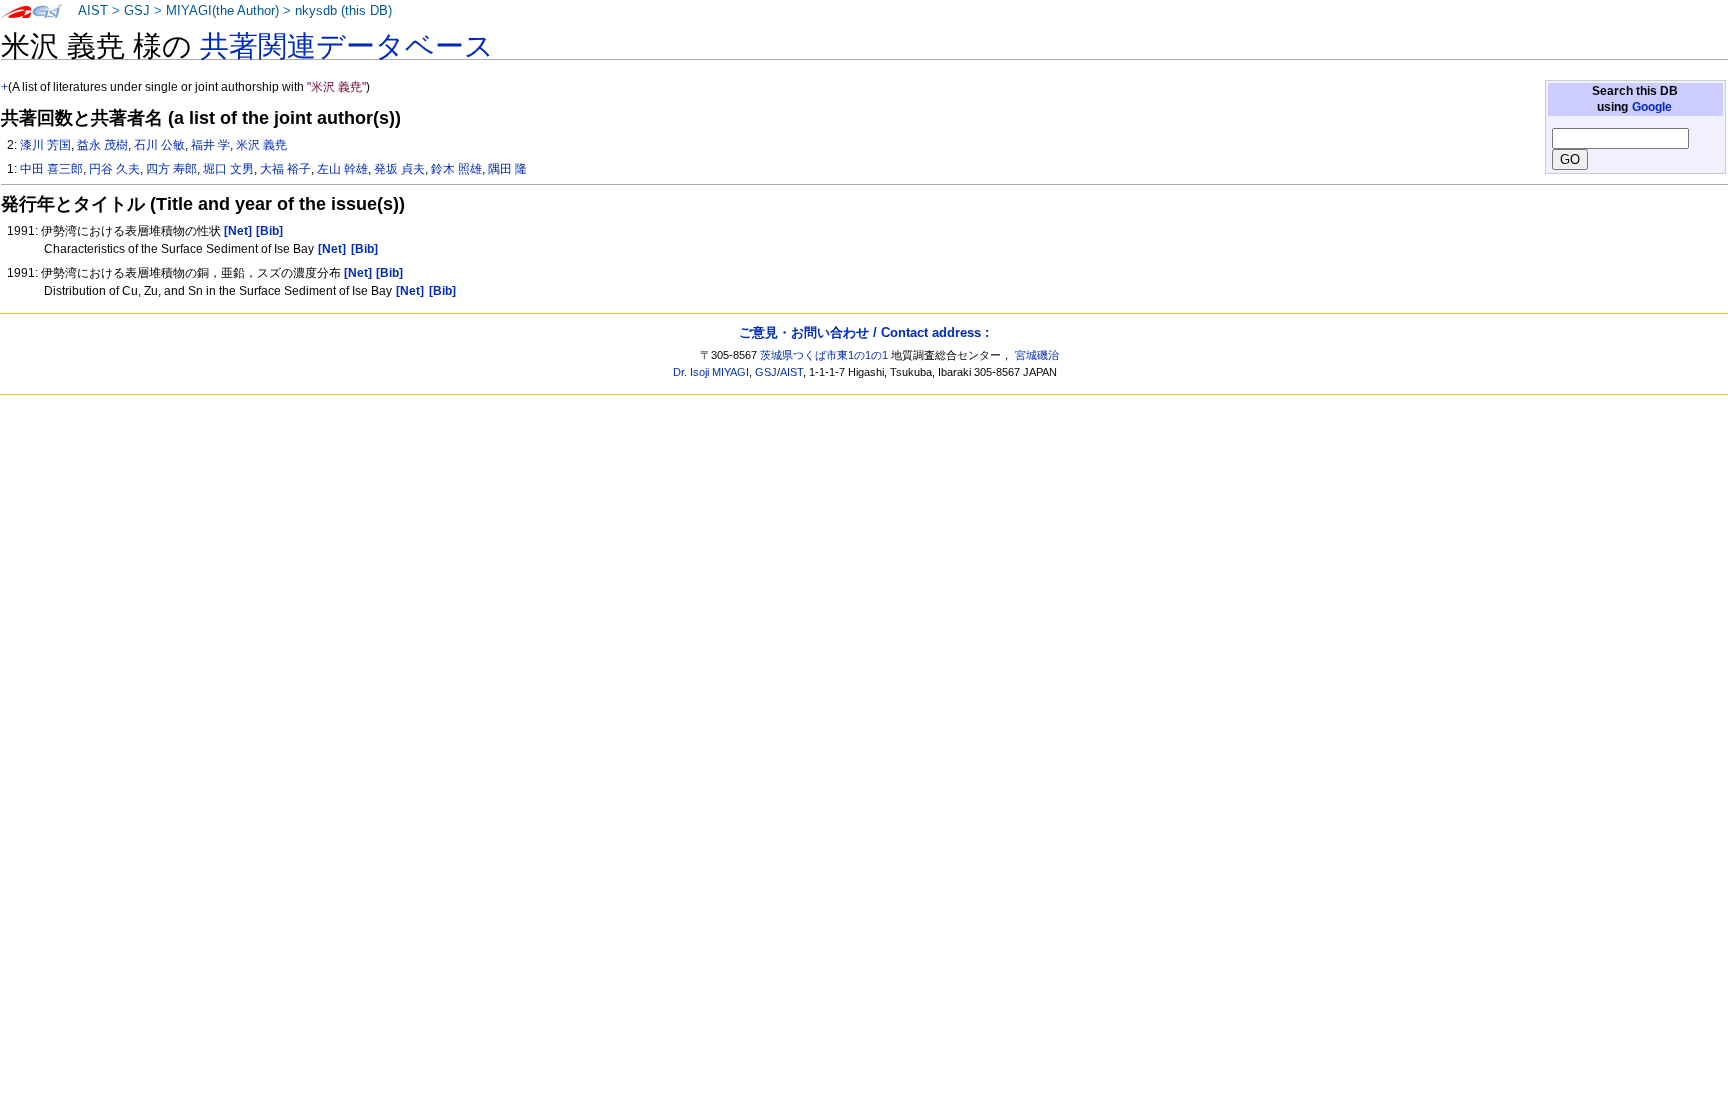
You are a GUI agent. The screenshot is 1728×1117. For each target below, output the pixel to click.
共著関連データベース (347, 46)
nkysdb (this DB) (343, 11)
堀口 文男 (228, 169)
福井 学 (210, 145)
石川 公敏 (159, 145)
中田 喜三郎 (51, 169)
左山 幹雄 (342, 169)
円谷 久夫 (114, 169)
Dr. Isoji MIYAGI (711, 372)
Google (1652, 107)
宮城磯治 (1037, 355)
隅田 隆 (507, 169)
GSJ (137, 11)
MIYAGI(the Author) (222, 11)
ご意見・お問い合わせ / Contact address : (864, 332)
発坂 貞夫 (399, 169)
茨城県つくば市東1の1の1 (824, 355)
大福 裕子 (285, 169)
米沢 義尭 (261, 145)
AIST (93, 11)
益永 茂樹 (102, 145)
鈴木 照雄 (456, 169)
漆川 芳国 (45, 145)
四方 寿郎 (171, 169)
